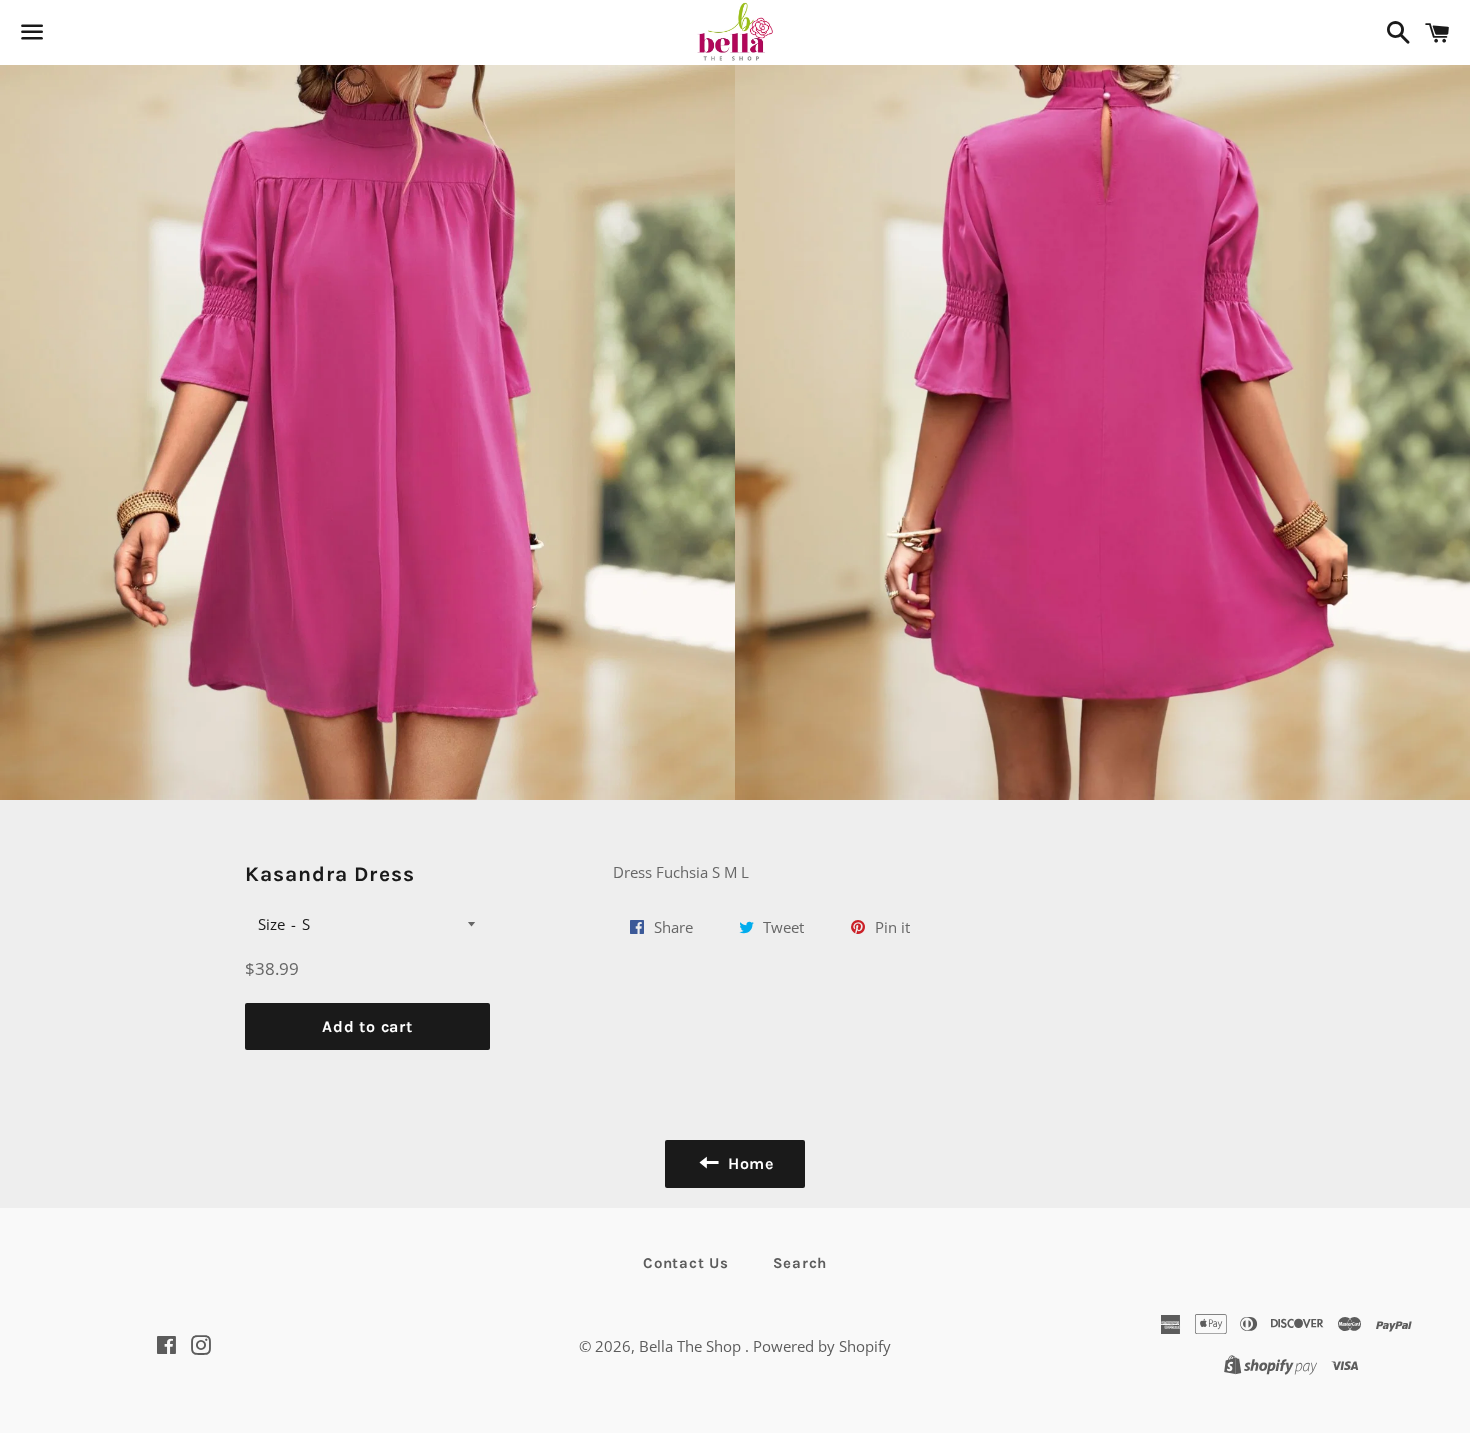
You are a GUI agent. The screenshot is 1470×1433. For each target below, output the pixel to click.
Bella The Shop (692, 1346)
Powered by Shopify (822, 1346)
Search (800, 1263)
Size (271, 924)
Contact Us (686, 1263)
